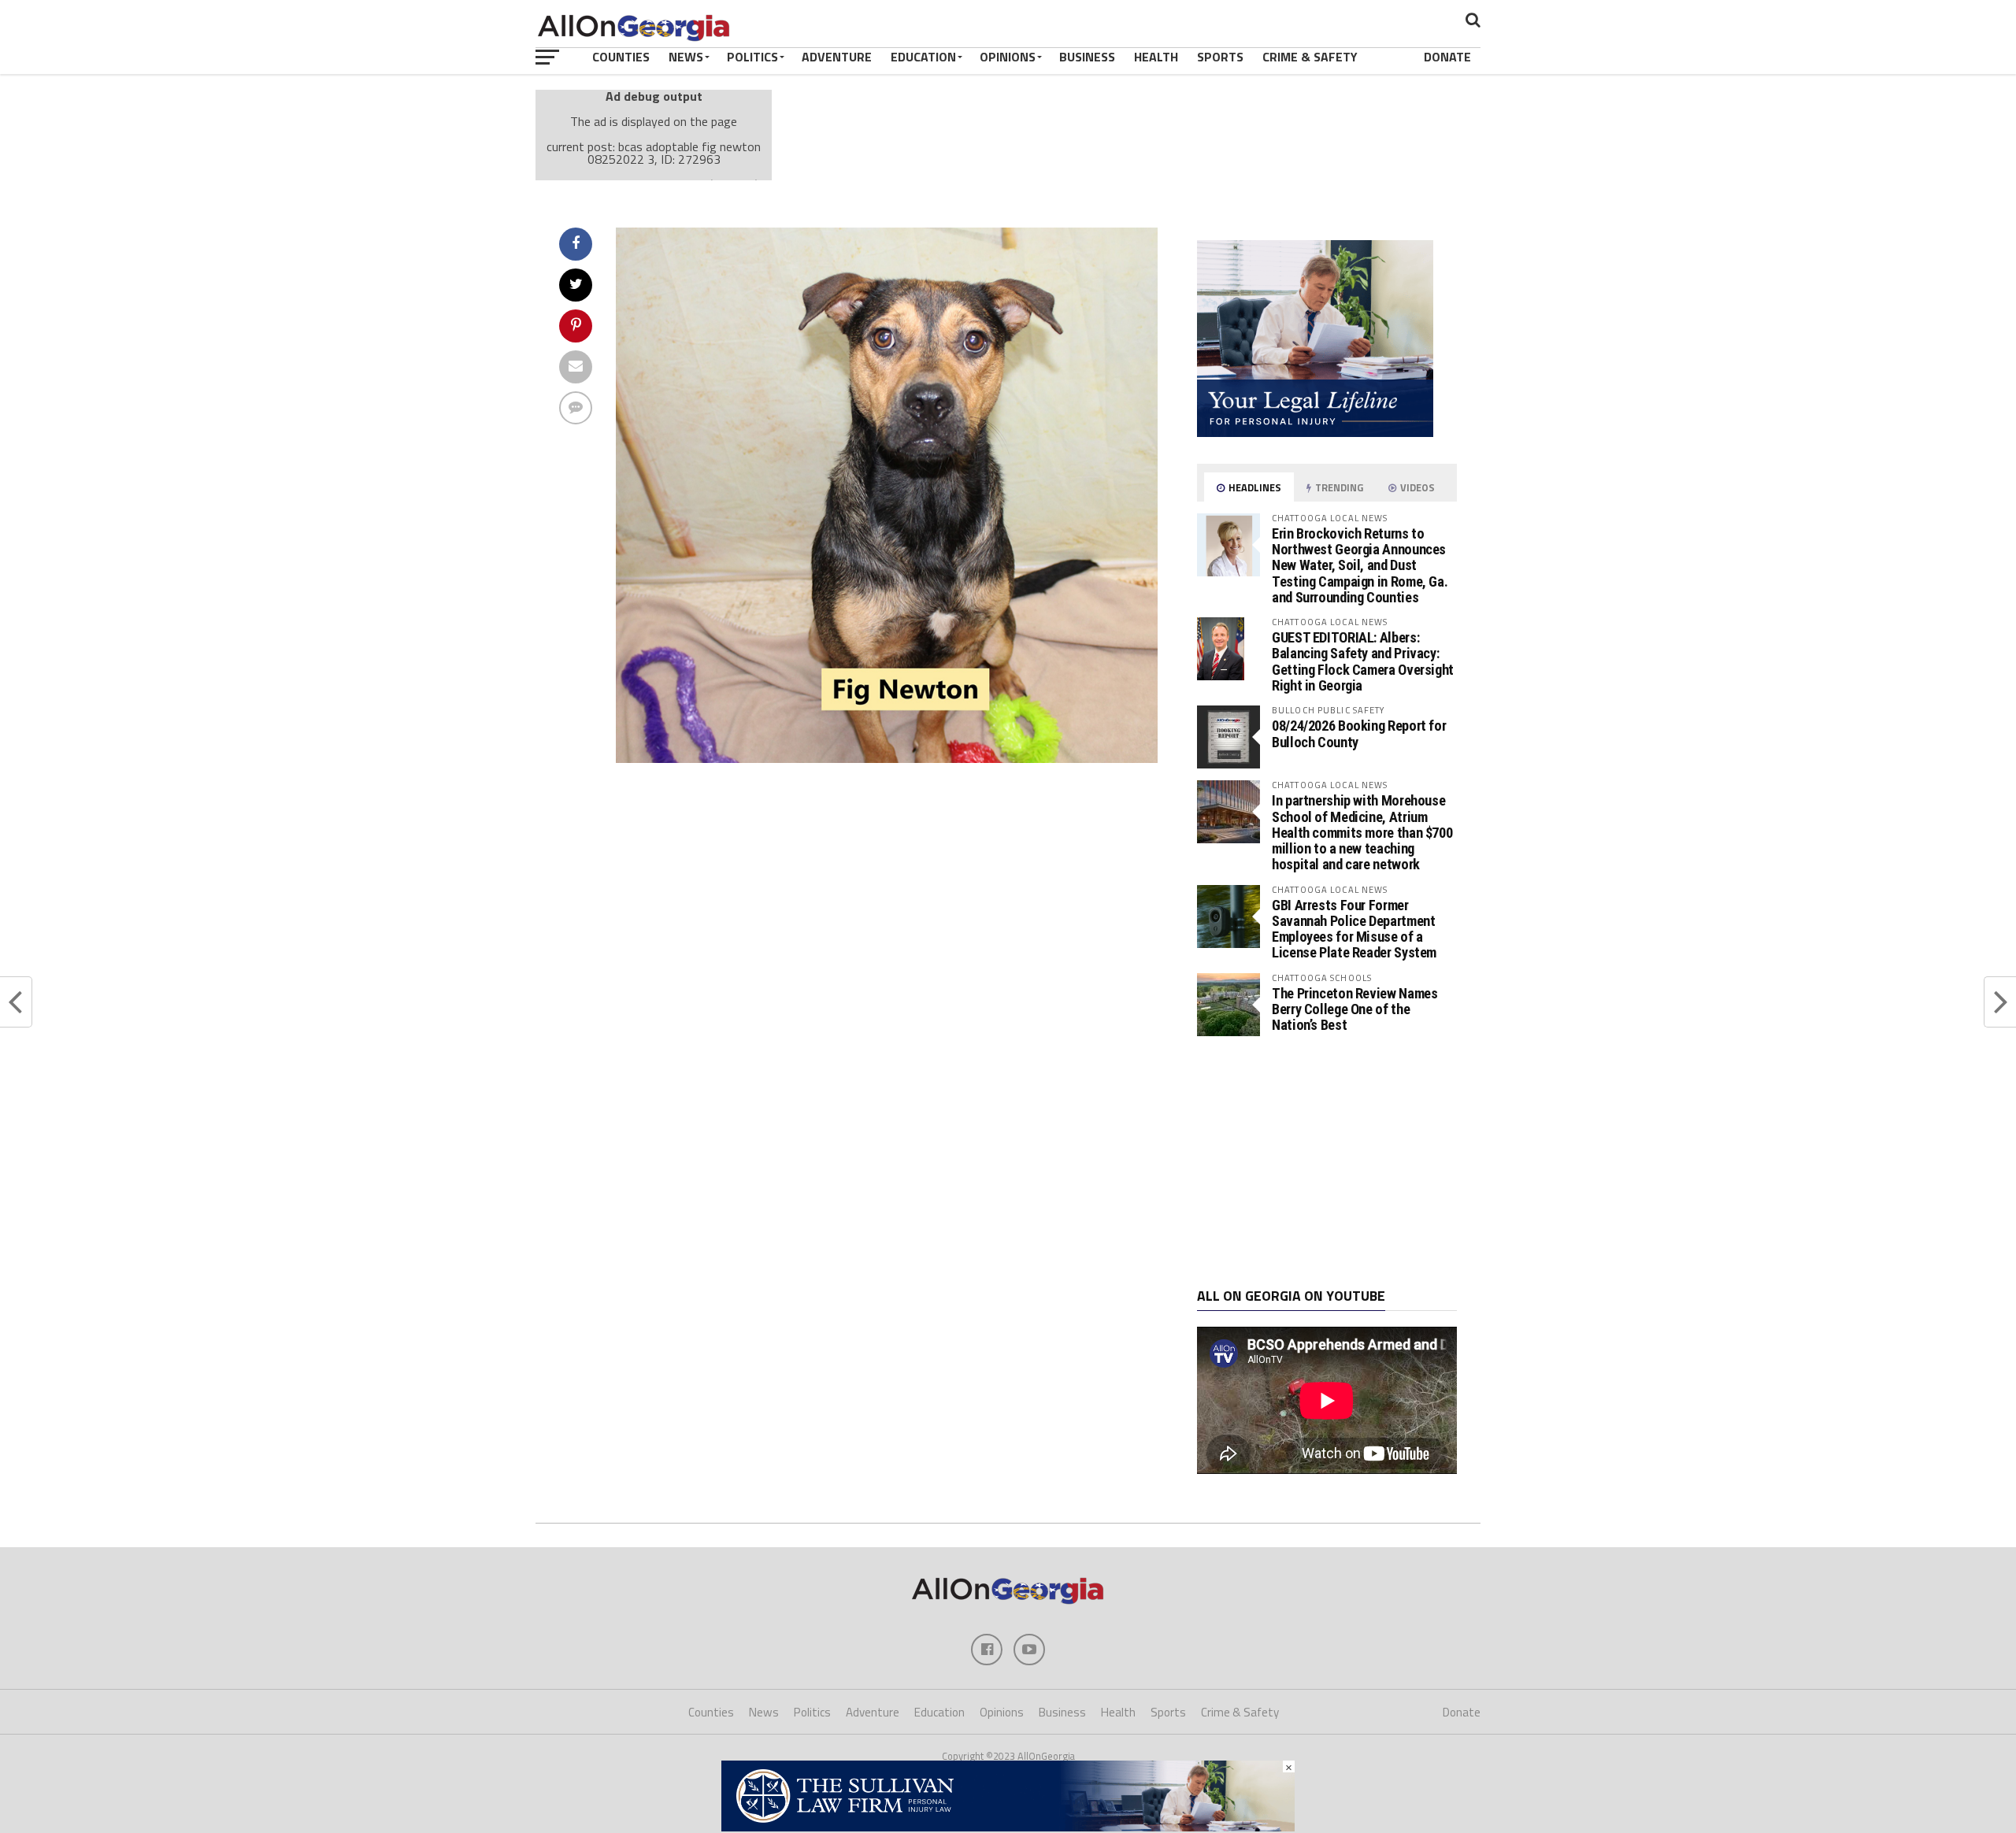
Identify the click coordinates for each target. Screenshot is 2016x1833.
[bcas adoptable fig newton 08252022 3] (887, 758)
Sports (1220, 57)
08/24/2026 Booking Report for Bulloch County (1359, 733)
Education (923, 57)
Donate (1447, 57)
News (686, 57)
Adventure (837, 57)
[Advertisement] (1327, 1162)
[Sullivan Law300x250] (1315, 432)
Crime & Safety (1310, 57)
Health (1156, 57)
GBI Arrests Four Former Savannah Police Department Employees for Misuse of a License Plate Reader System (1354, 929)
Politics (752, 57)
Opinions (1008, 57)
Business (1087, 57)
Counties (621, 57)
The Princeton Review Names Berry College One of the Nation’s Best (1354, 1009)
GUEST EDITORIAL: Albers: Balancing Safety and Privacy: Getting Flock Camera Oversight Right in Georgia (1363, 661)
